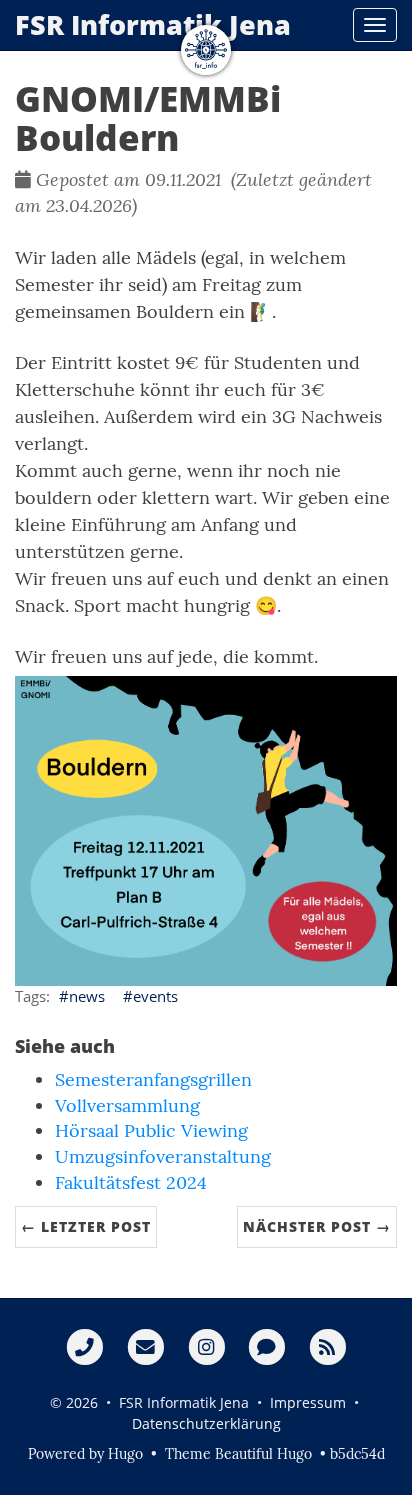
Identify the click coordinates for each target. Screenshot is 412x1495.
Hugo (125, 1454)
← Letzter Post (86, 1226)
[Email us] (145, 1346)
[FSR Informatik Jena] (206, 50)
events (155, 996)
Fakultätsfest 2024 (131, 1182)
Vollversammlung (127, 1105)
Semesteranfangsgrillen (153, 1079)
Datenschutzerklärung (206, 1423)
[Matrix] (266, 1346)
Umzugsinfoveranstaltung (163, 1156)
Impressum (308, 1402)
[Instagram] (206, 1346)
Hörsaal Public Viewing (151, 1130)
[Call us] (84, 1346)
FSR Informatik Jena (153, 24)
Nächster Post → (317, 1226)
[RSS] (327, 1346)
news (87, 996)
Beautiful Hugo (263, 1454)
